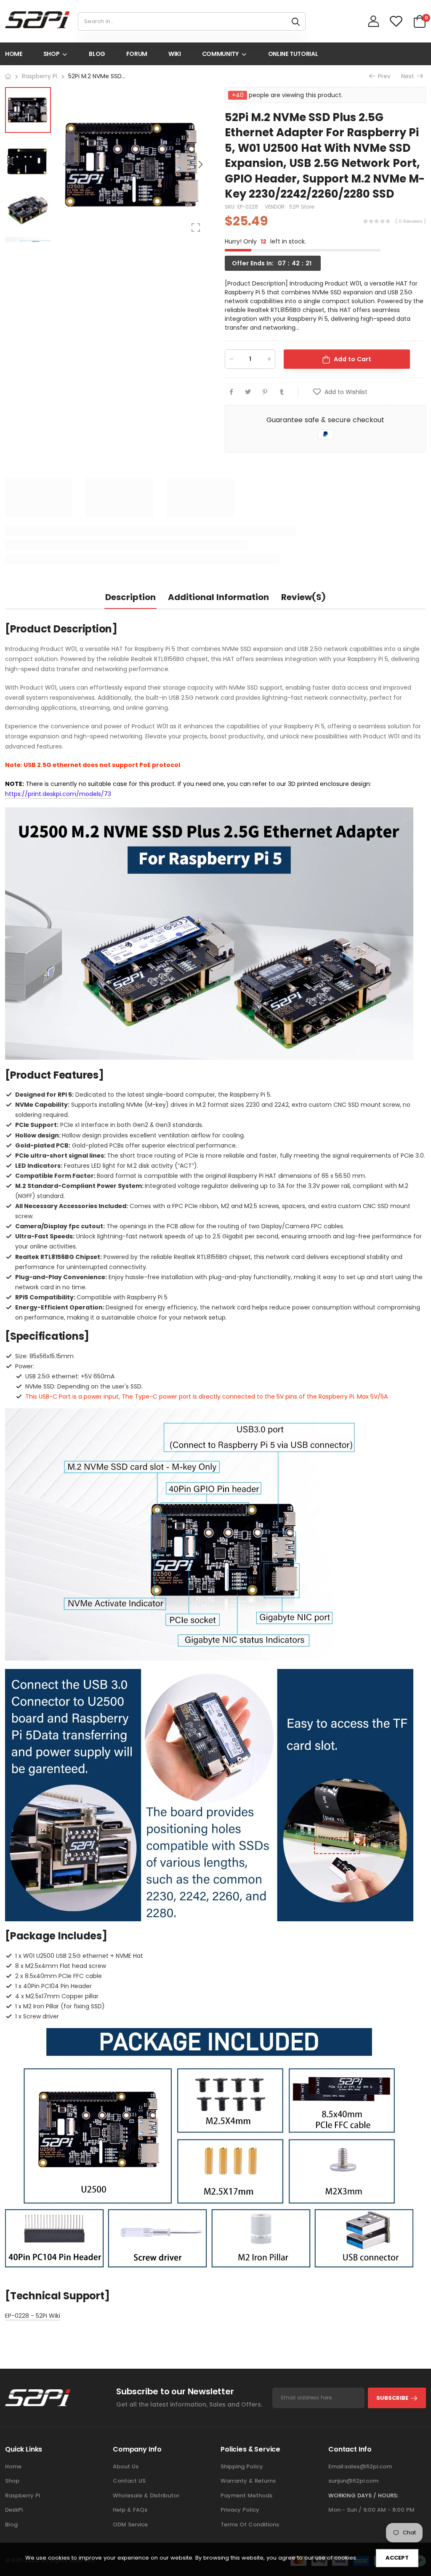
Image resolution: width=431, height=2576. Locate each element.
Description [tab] (130, 597)
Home (13, 2466)
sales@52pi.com (368, 2466)
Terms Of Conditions (250, 2524)
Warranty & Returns (248, 2481)
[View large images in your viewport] (196, 227)
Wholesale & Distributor (146, 2495)
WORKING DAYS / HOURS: (363, 2495)
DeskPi (14, 2510)
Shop (12, 2481)
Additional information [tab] (218, 597)
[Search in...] (296, 21)
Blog (11, 2524)
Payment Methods (246, 2495)
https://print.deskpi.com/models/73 (58, 794)
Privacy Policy (240, 2510)
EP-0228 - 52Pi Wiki (33, 2316)
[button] (200, 164)
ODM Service (130, 2524)
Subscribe (392, 2398)
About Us (126, 2466)
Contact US (129, 2481)
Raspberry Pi (23, 2495)
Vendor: (276, 207)
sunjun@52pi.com (353, 2481)
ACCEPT (397, 2558)
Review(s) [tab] (303, 597)
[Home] (8, 76)
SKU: (231, 207)
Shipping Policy (242, 2466)
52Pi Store (302, 207)
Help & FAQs (130, 2510)
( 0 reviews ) (411, 221)
